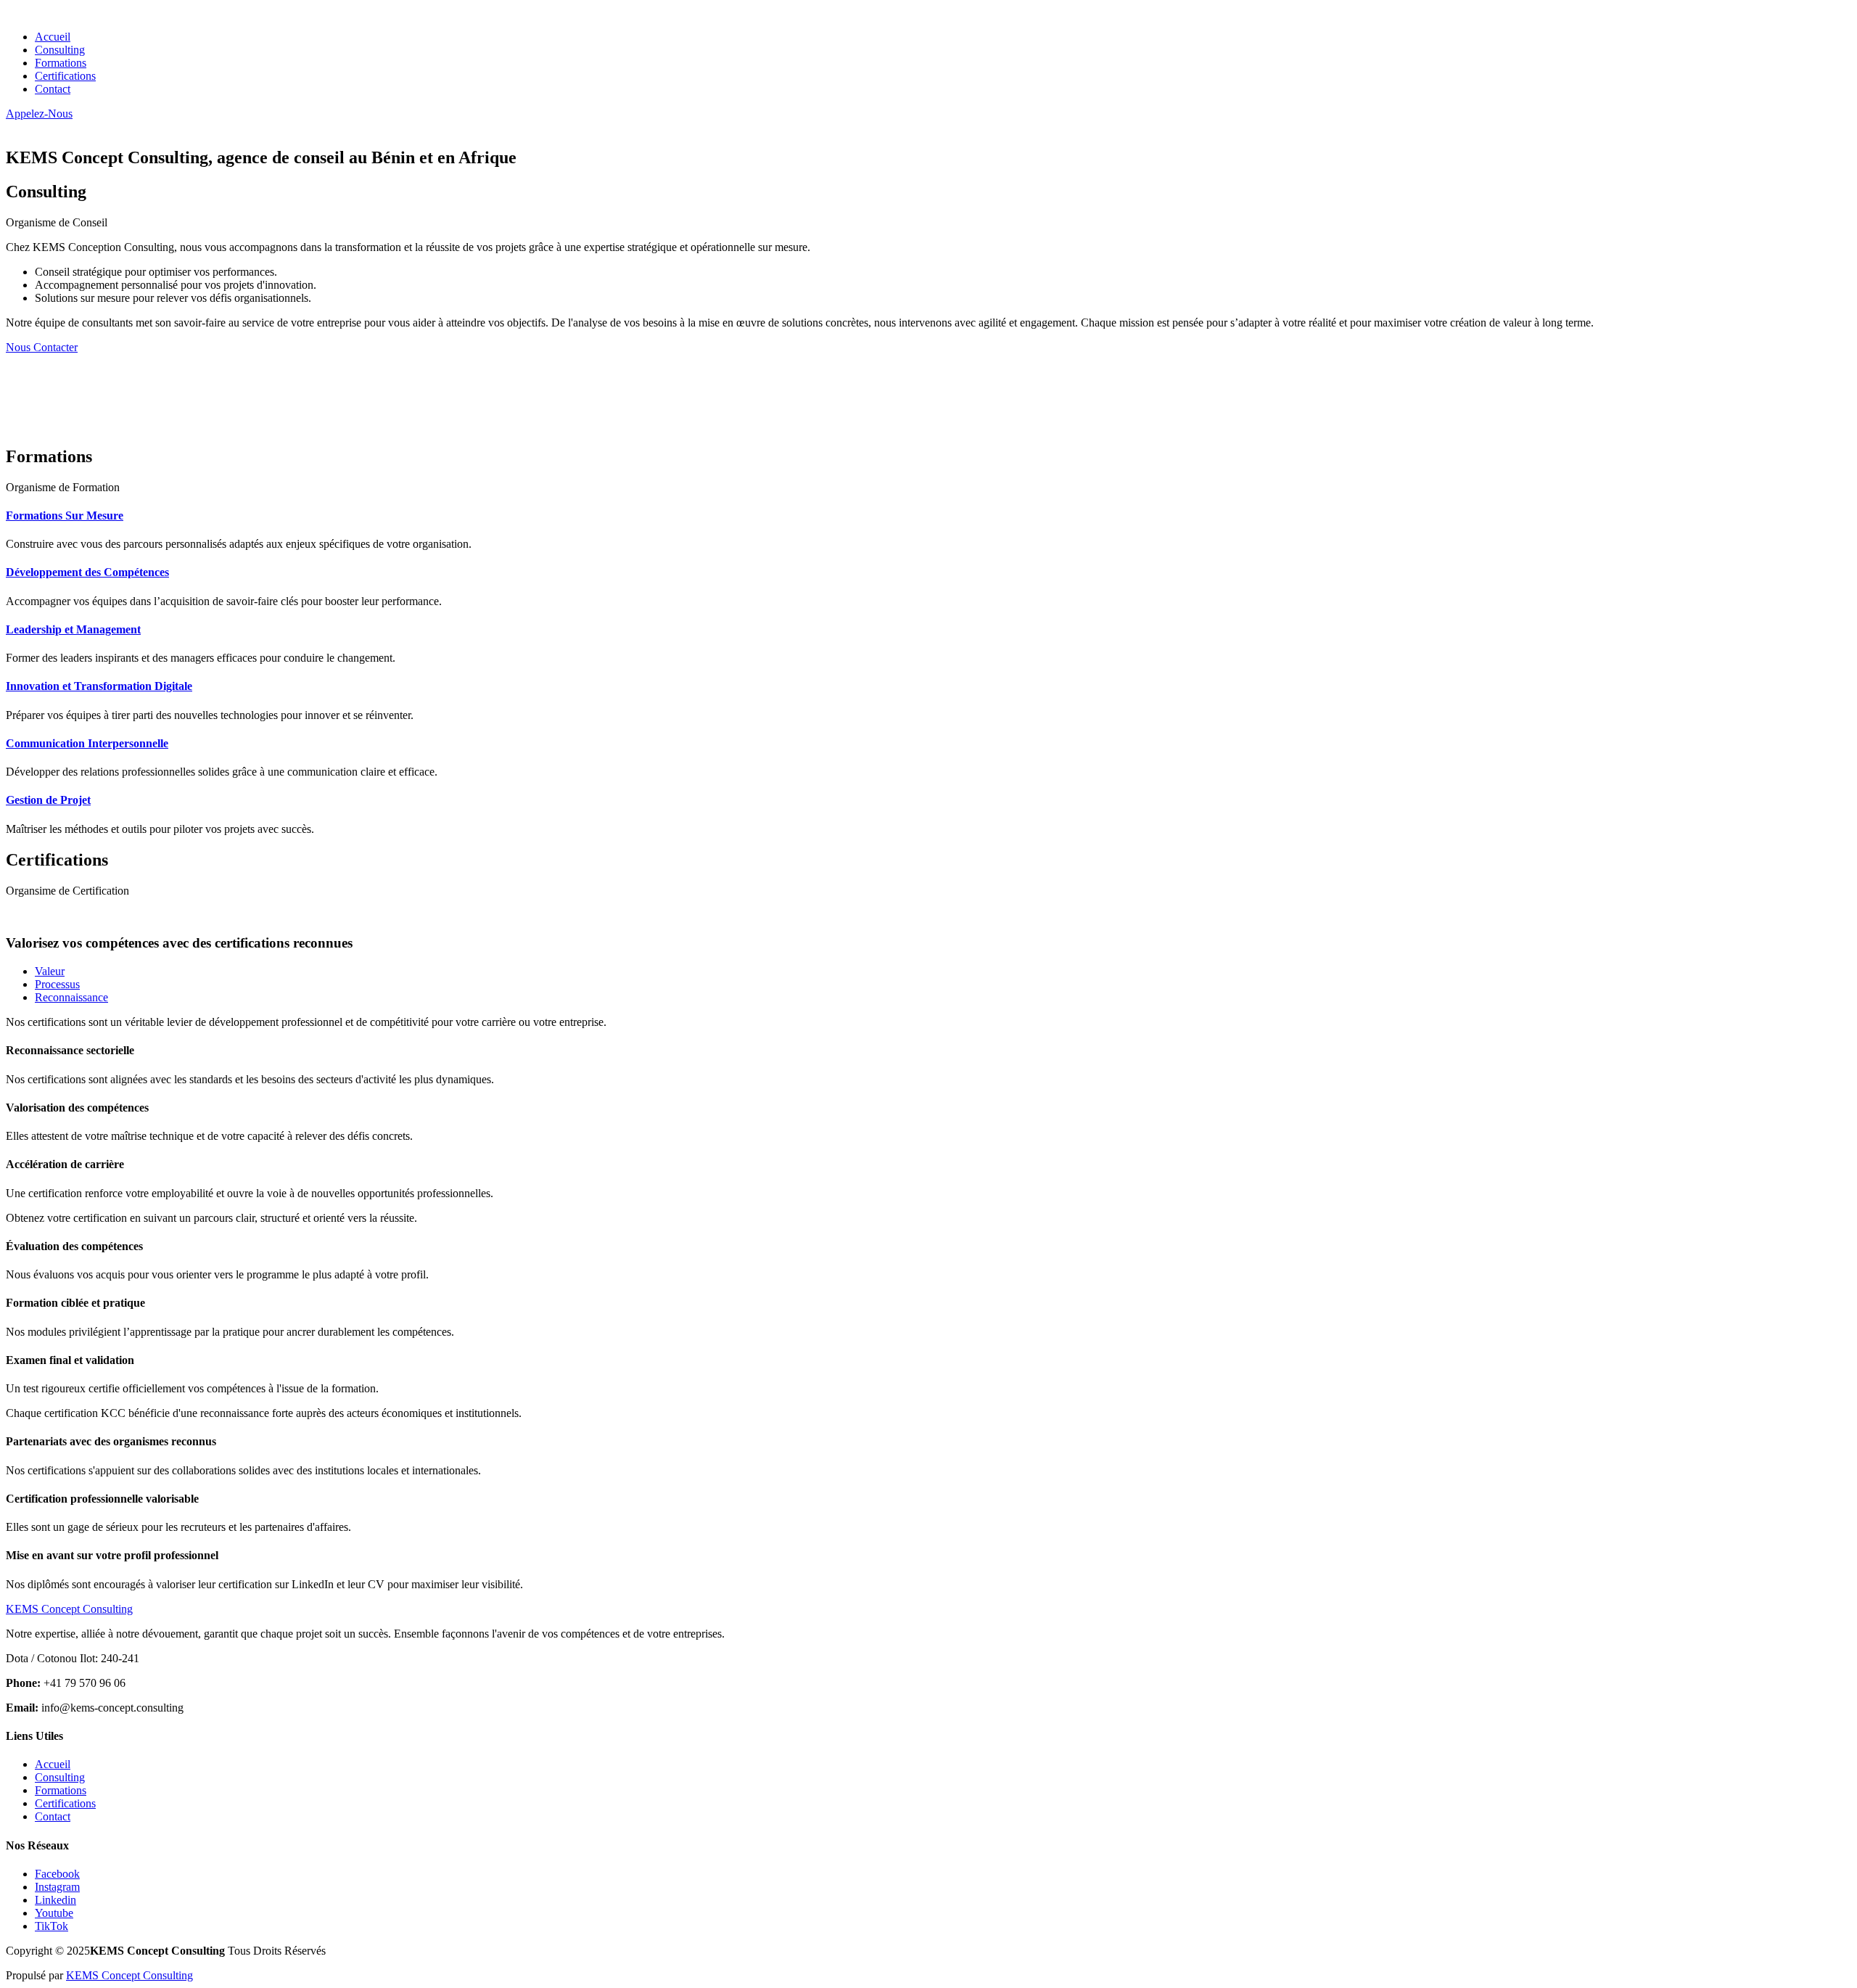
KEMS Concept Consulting (129, 1975)
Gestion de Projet (48, 800)
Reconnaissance (71, 997)
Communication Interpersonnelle (87, 743)
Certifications (65, 76)
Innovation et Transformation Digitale (99, 686)
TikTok (52, 1926)
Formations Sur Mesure (65, 516)
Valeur (50, 971)
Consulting (60, 50)
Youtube (54, 1913)
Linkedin (55, 1900)
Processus (57, 984)
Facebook (57, 1874)
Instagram (57, 1887)
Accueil (53, 37)
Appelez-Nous (39, 114)
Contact (53, 89)
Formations (61, 63)
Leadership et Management (73, 629)
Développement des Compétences (87, 572)
